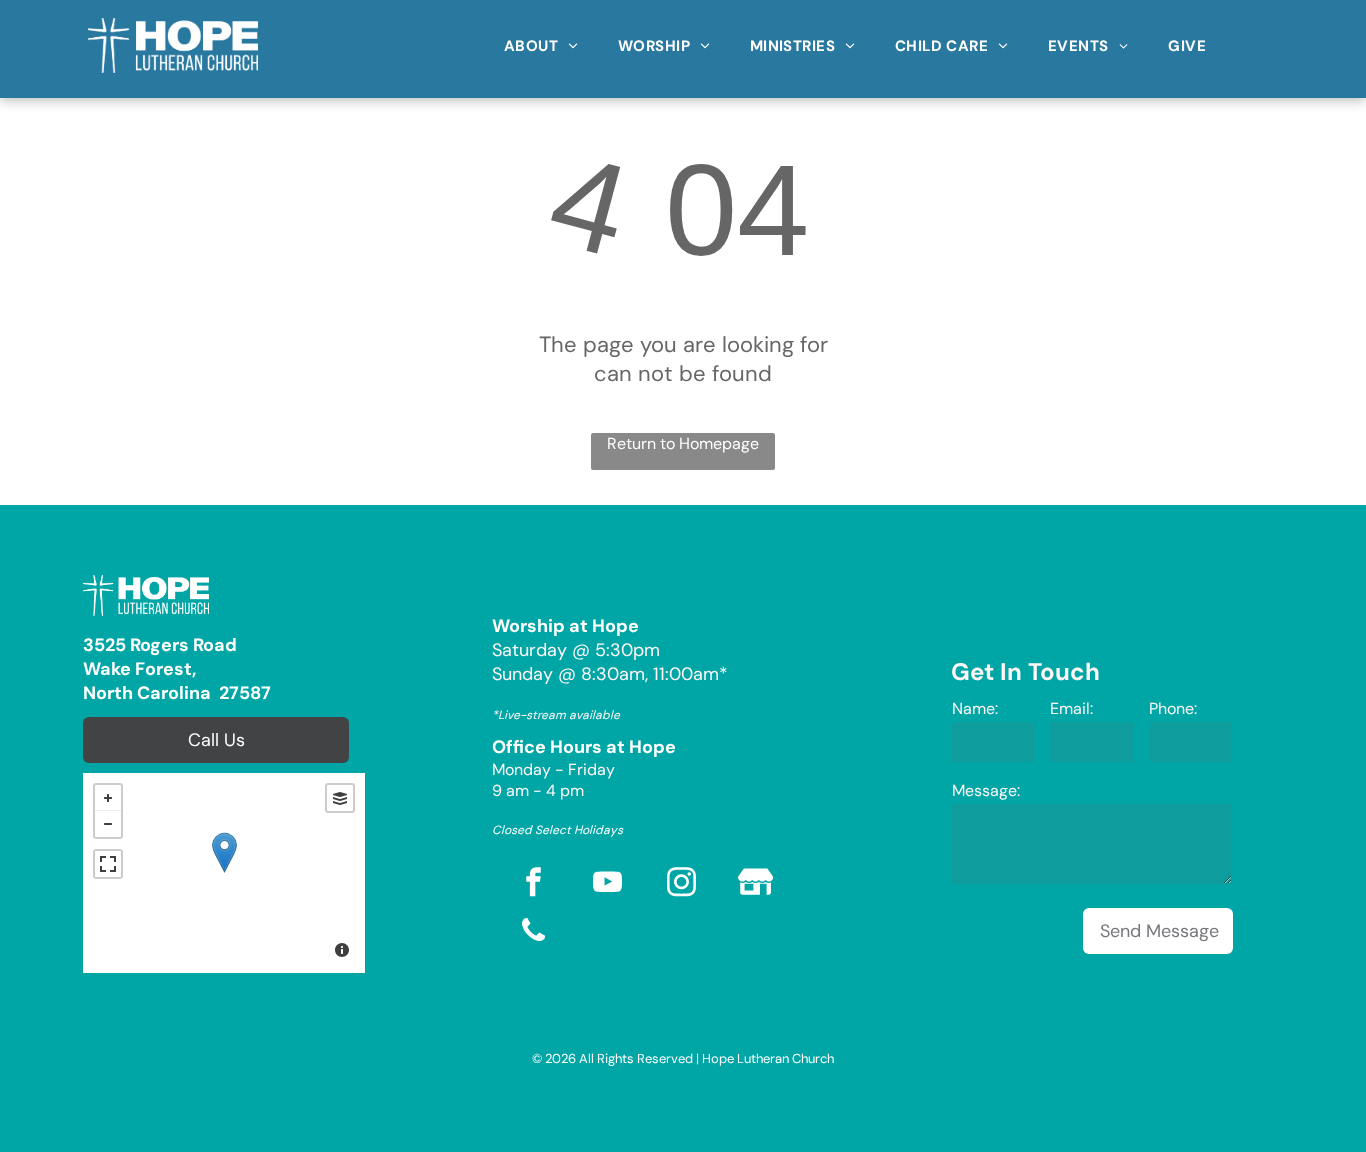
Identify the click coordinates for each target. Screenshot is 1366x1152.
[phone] (534, 933)
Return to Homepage (683, 443)
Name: (975, 708)
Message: (986, 790)
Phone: (1173, 708)
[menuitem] (541, 39)
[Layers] (340, 798)
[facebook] (534, 884)
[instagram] (682, 884)
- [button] (108, 824)
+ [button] (108, 798)
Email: (1071, 708)
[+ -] (224, 873)
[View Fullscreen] (108, 864)
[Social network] (756, 884)
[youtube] (608, 884)
